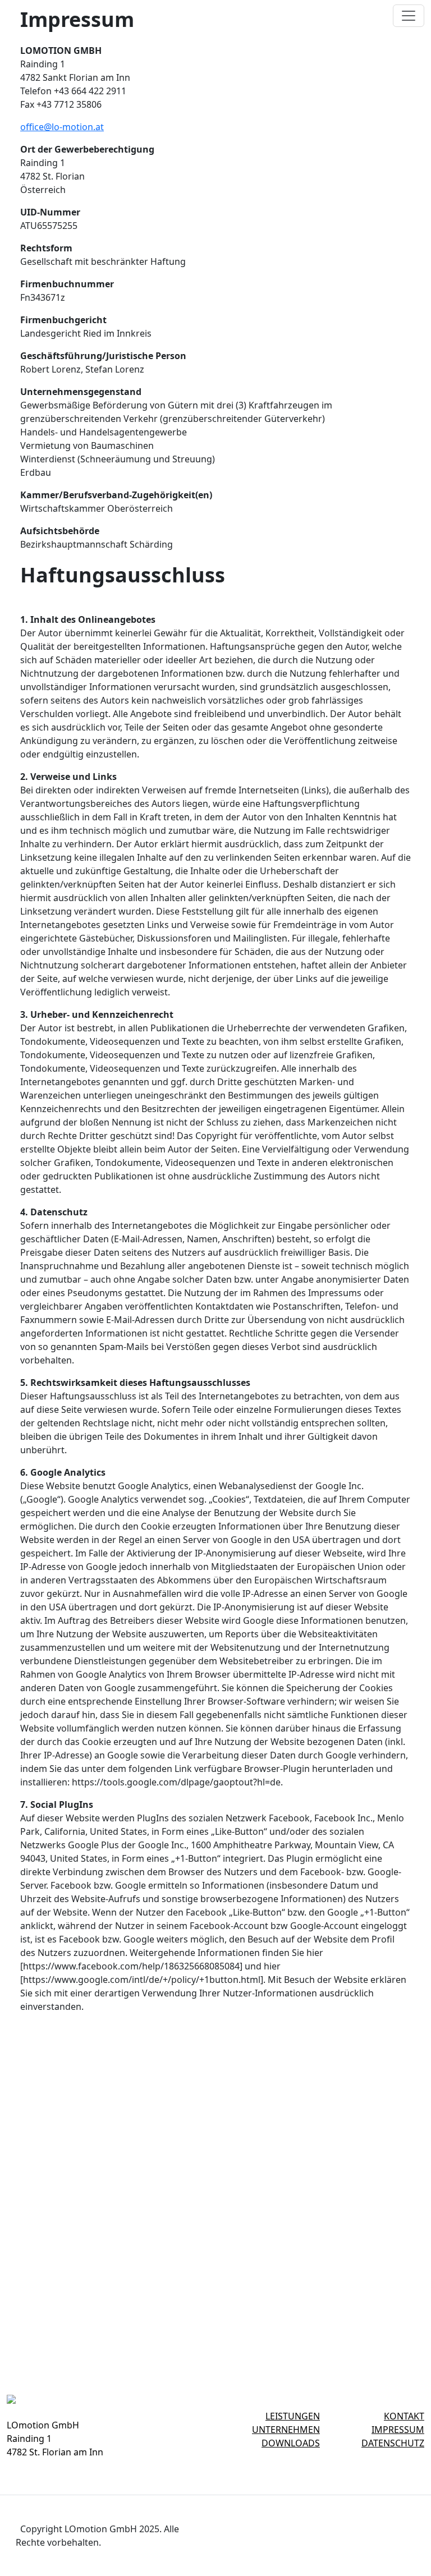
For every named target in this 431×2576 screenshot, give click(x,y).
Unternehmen (286, 2430)
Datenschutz (393, 2443)
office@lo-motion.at (62, 127)
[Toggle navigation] (409, 16)
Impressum (398, 2430)
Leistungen (293, 2416)
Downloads (291, 2443)
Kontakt (404, 2416)
